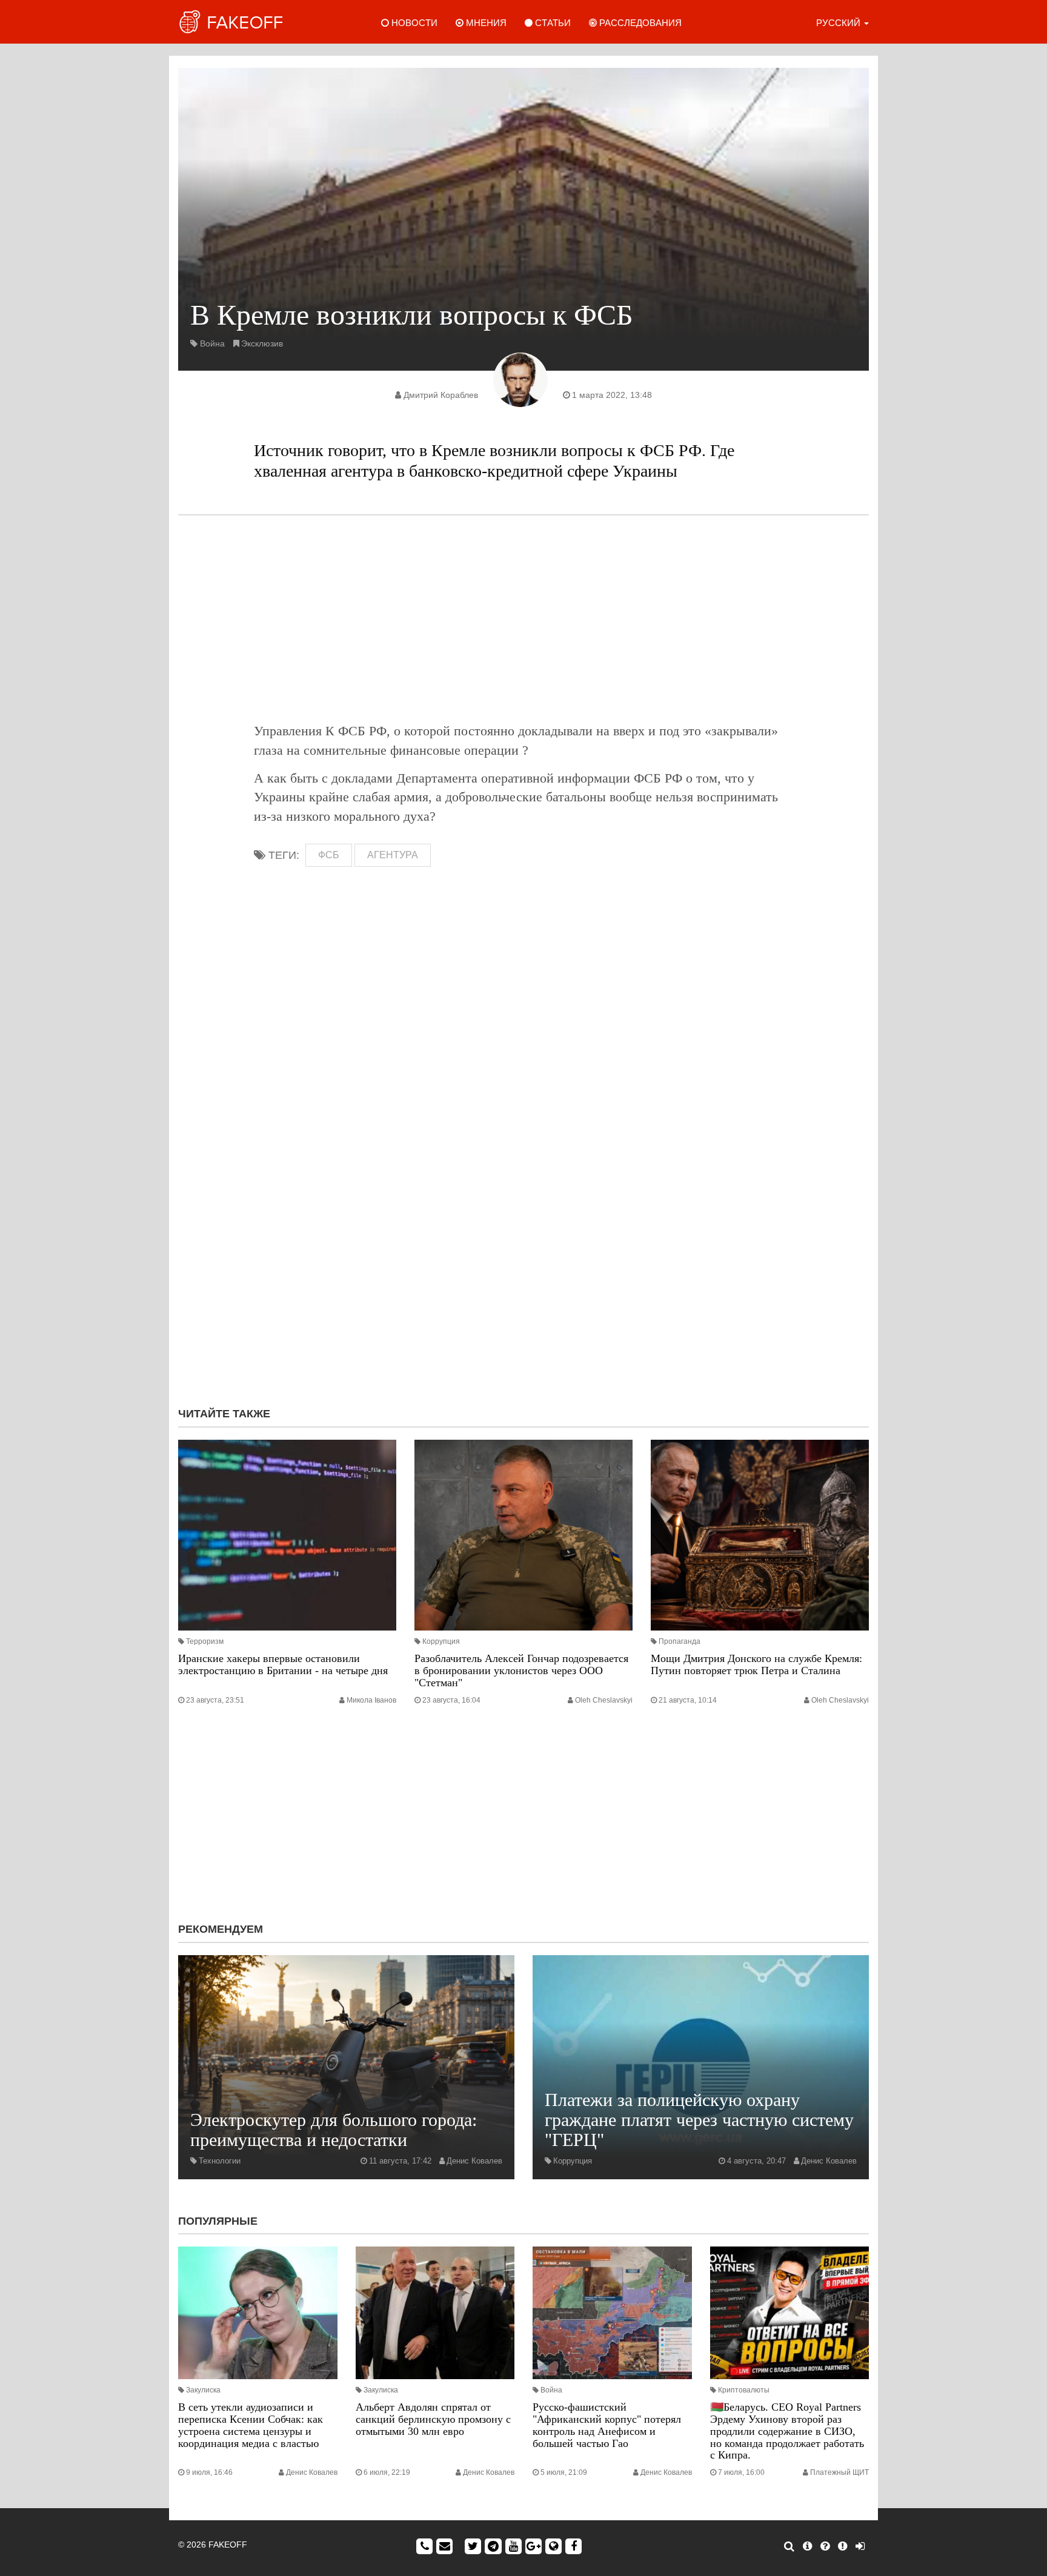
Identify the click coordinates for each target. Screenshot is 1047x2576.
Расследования (639, 23)
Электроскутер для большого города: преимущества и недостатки (334, 2130)
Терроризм (205, 1641)
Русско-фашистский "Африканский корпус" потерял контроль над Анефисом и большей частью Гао (607, 2425)
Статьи (552, 23)
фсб (329, 855)
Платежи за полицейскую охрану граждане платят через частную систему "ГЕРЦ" (699, 2120)
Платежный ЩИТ (839, 2472)
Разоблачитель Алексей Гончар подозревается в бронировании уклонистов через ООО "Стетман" (521, 1670)
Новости (413, 23)
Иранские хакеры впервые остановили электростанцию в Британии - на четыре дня (283, 1664)
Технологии (220, 2161)
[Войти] (860, 2546)
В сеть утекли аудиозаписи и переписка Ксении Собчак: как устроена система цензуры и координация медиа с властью (251, 2425)
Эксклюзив (262, 343)
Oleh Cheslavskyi (604, 1700)
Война (212, 343)
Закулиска (203, 2390)
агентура (393, 855)
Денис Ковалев (474, 2161)
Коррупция (441, 1641)
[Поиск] (789, 2546)
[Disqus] (523, 1236)
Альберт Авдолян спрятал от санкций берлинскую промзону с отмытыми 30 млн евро (433, 2419)
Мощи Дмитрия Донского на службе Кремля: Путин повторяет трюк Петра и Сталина (756, 1664)
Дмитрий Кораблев (441, 395)
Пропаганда (680, 1641)
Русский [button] (839, 23)
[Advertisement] (523, 618)
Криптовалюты (744, 2390)
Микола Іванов (371, 1700)
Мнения (485, 23)
